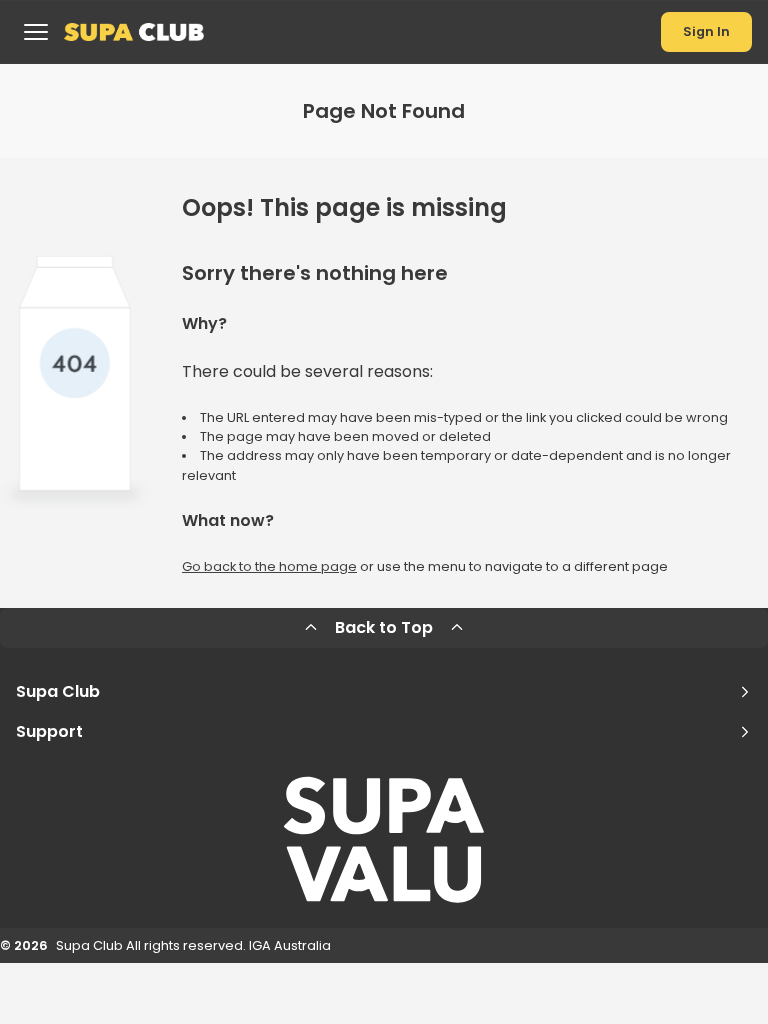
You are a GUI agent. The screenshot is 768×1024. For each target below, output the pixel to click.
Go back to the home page (269, 566)
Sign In (706, 31)
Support (49, 731)
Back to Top (384, 627)
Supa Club (58, 691)
